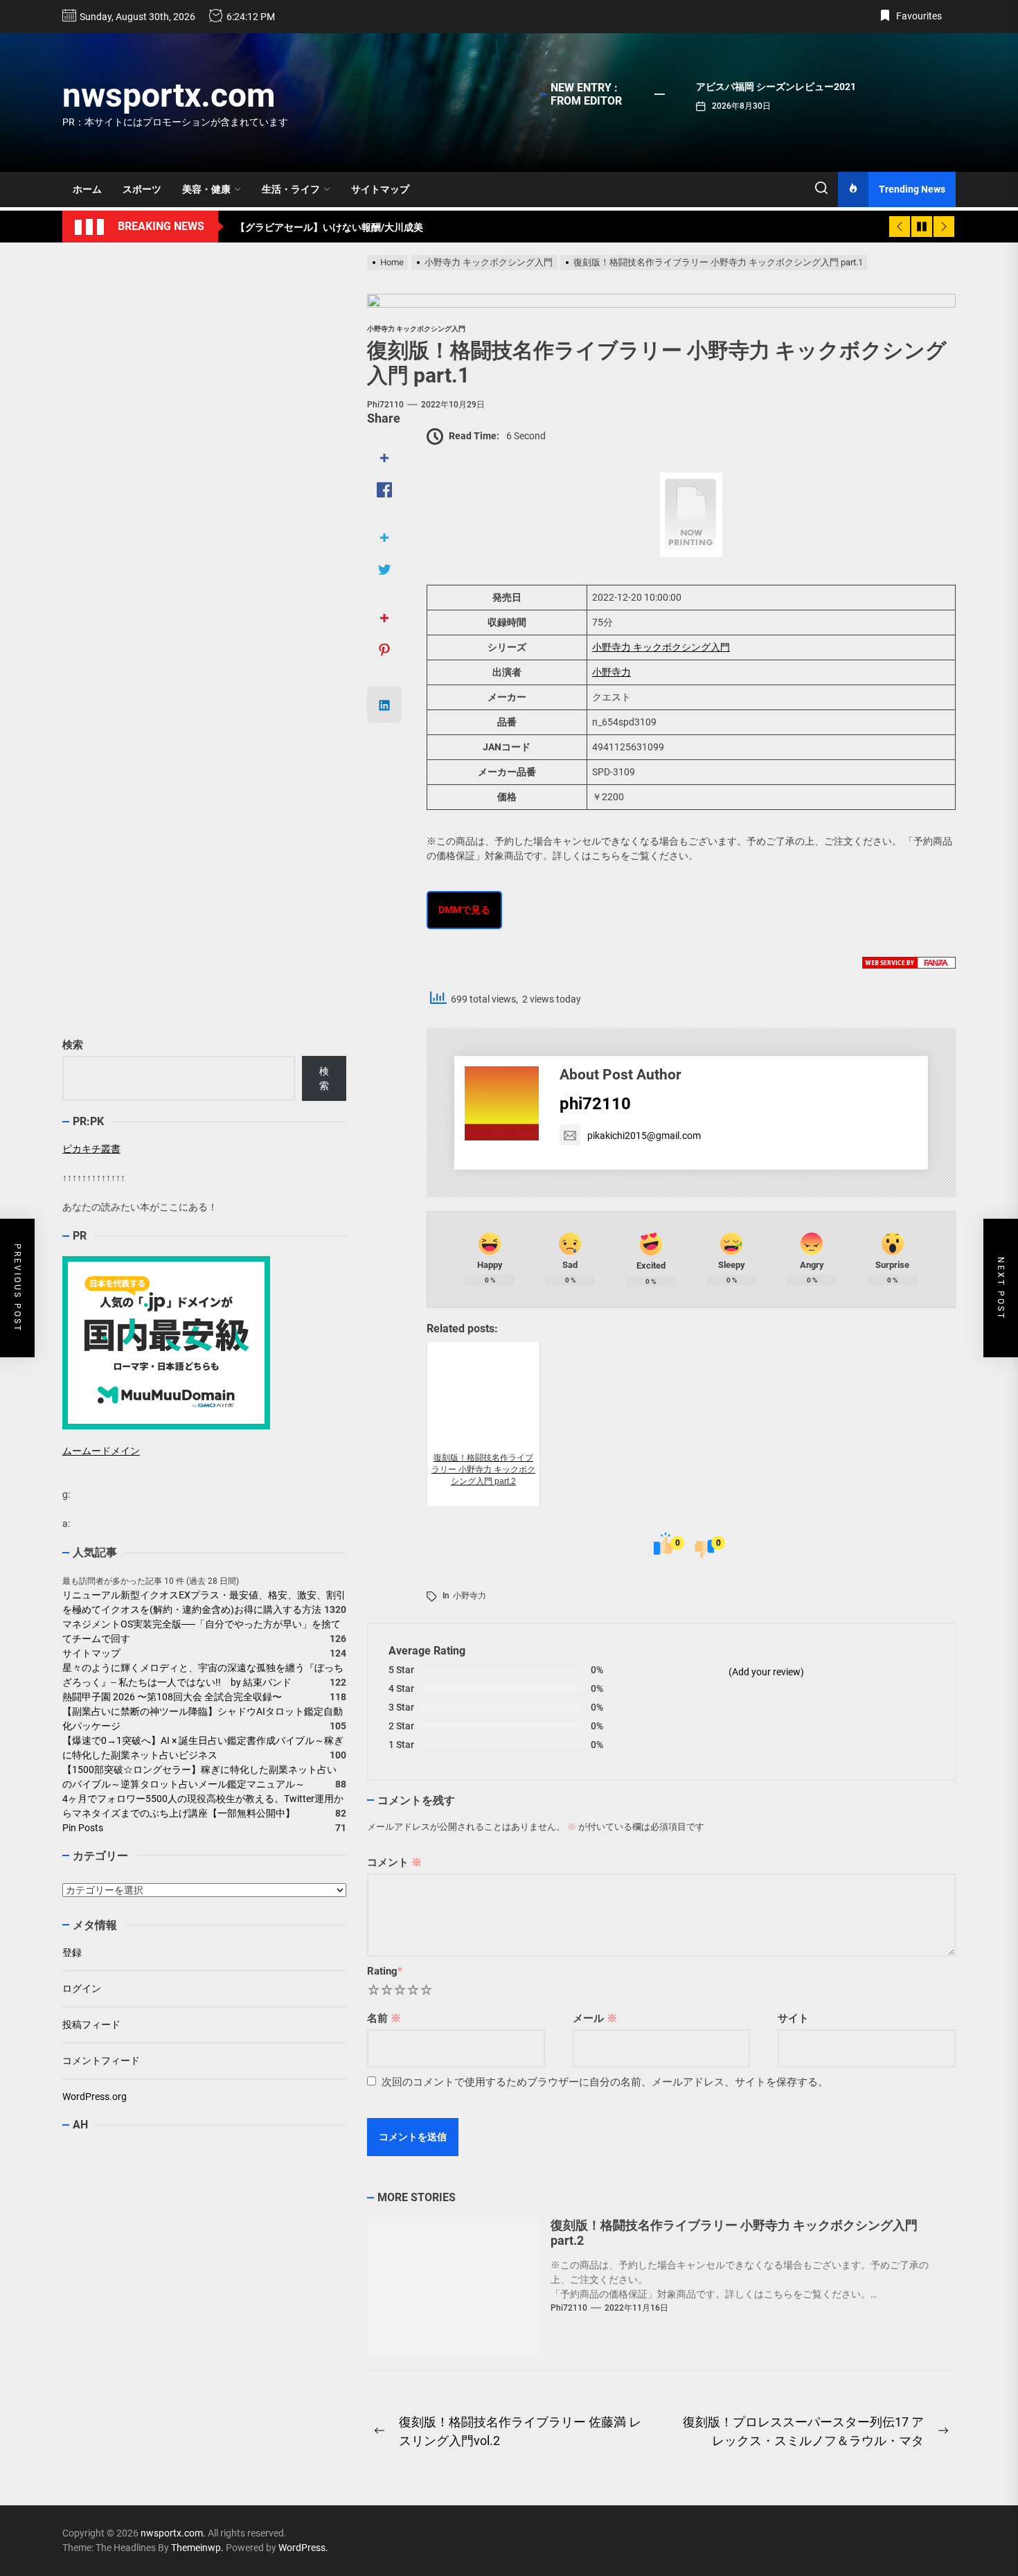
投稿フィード (91, 2024)
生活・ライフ (291, 189)
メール (595, 2018)
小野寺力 (611, 672)
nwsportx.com (169, 95)
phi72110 (385, 405)
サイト (793, 2018)
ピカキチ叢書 (91, 1149)
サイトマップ (380, 189)
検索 (73, 1045)
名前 (384, 2018)
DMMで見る (464, 910)
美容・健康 (206, 189)
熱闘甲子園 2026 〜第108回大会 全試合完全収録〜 (172, 1697)
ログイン (82, 1988)
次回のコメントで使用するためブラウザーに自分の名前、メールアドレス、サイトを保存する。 (605, 2082)
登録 (72, 1952)
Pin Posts (83, 1828)
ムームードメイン (101, 1451)
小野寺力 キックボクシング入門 (661, 647)
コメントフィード (101, 2061)
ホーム (87, 189)
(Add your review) (766, 1672)
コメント (394, 1862)
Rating (385, 1971)
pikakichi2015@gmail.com (644, 1136)
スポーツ (142, 189)
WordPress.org (95, 2097)
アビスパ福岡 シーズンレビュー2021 (776, 87)
